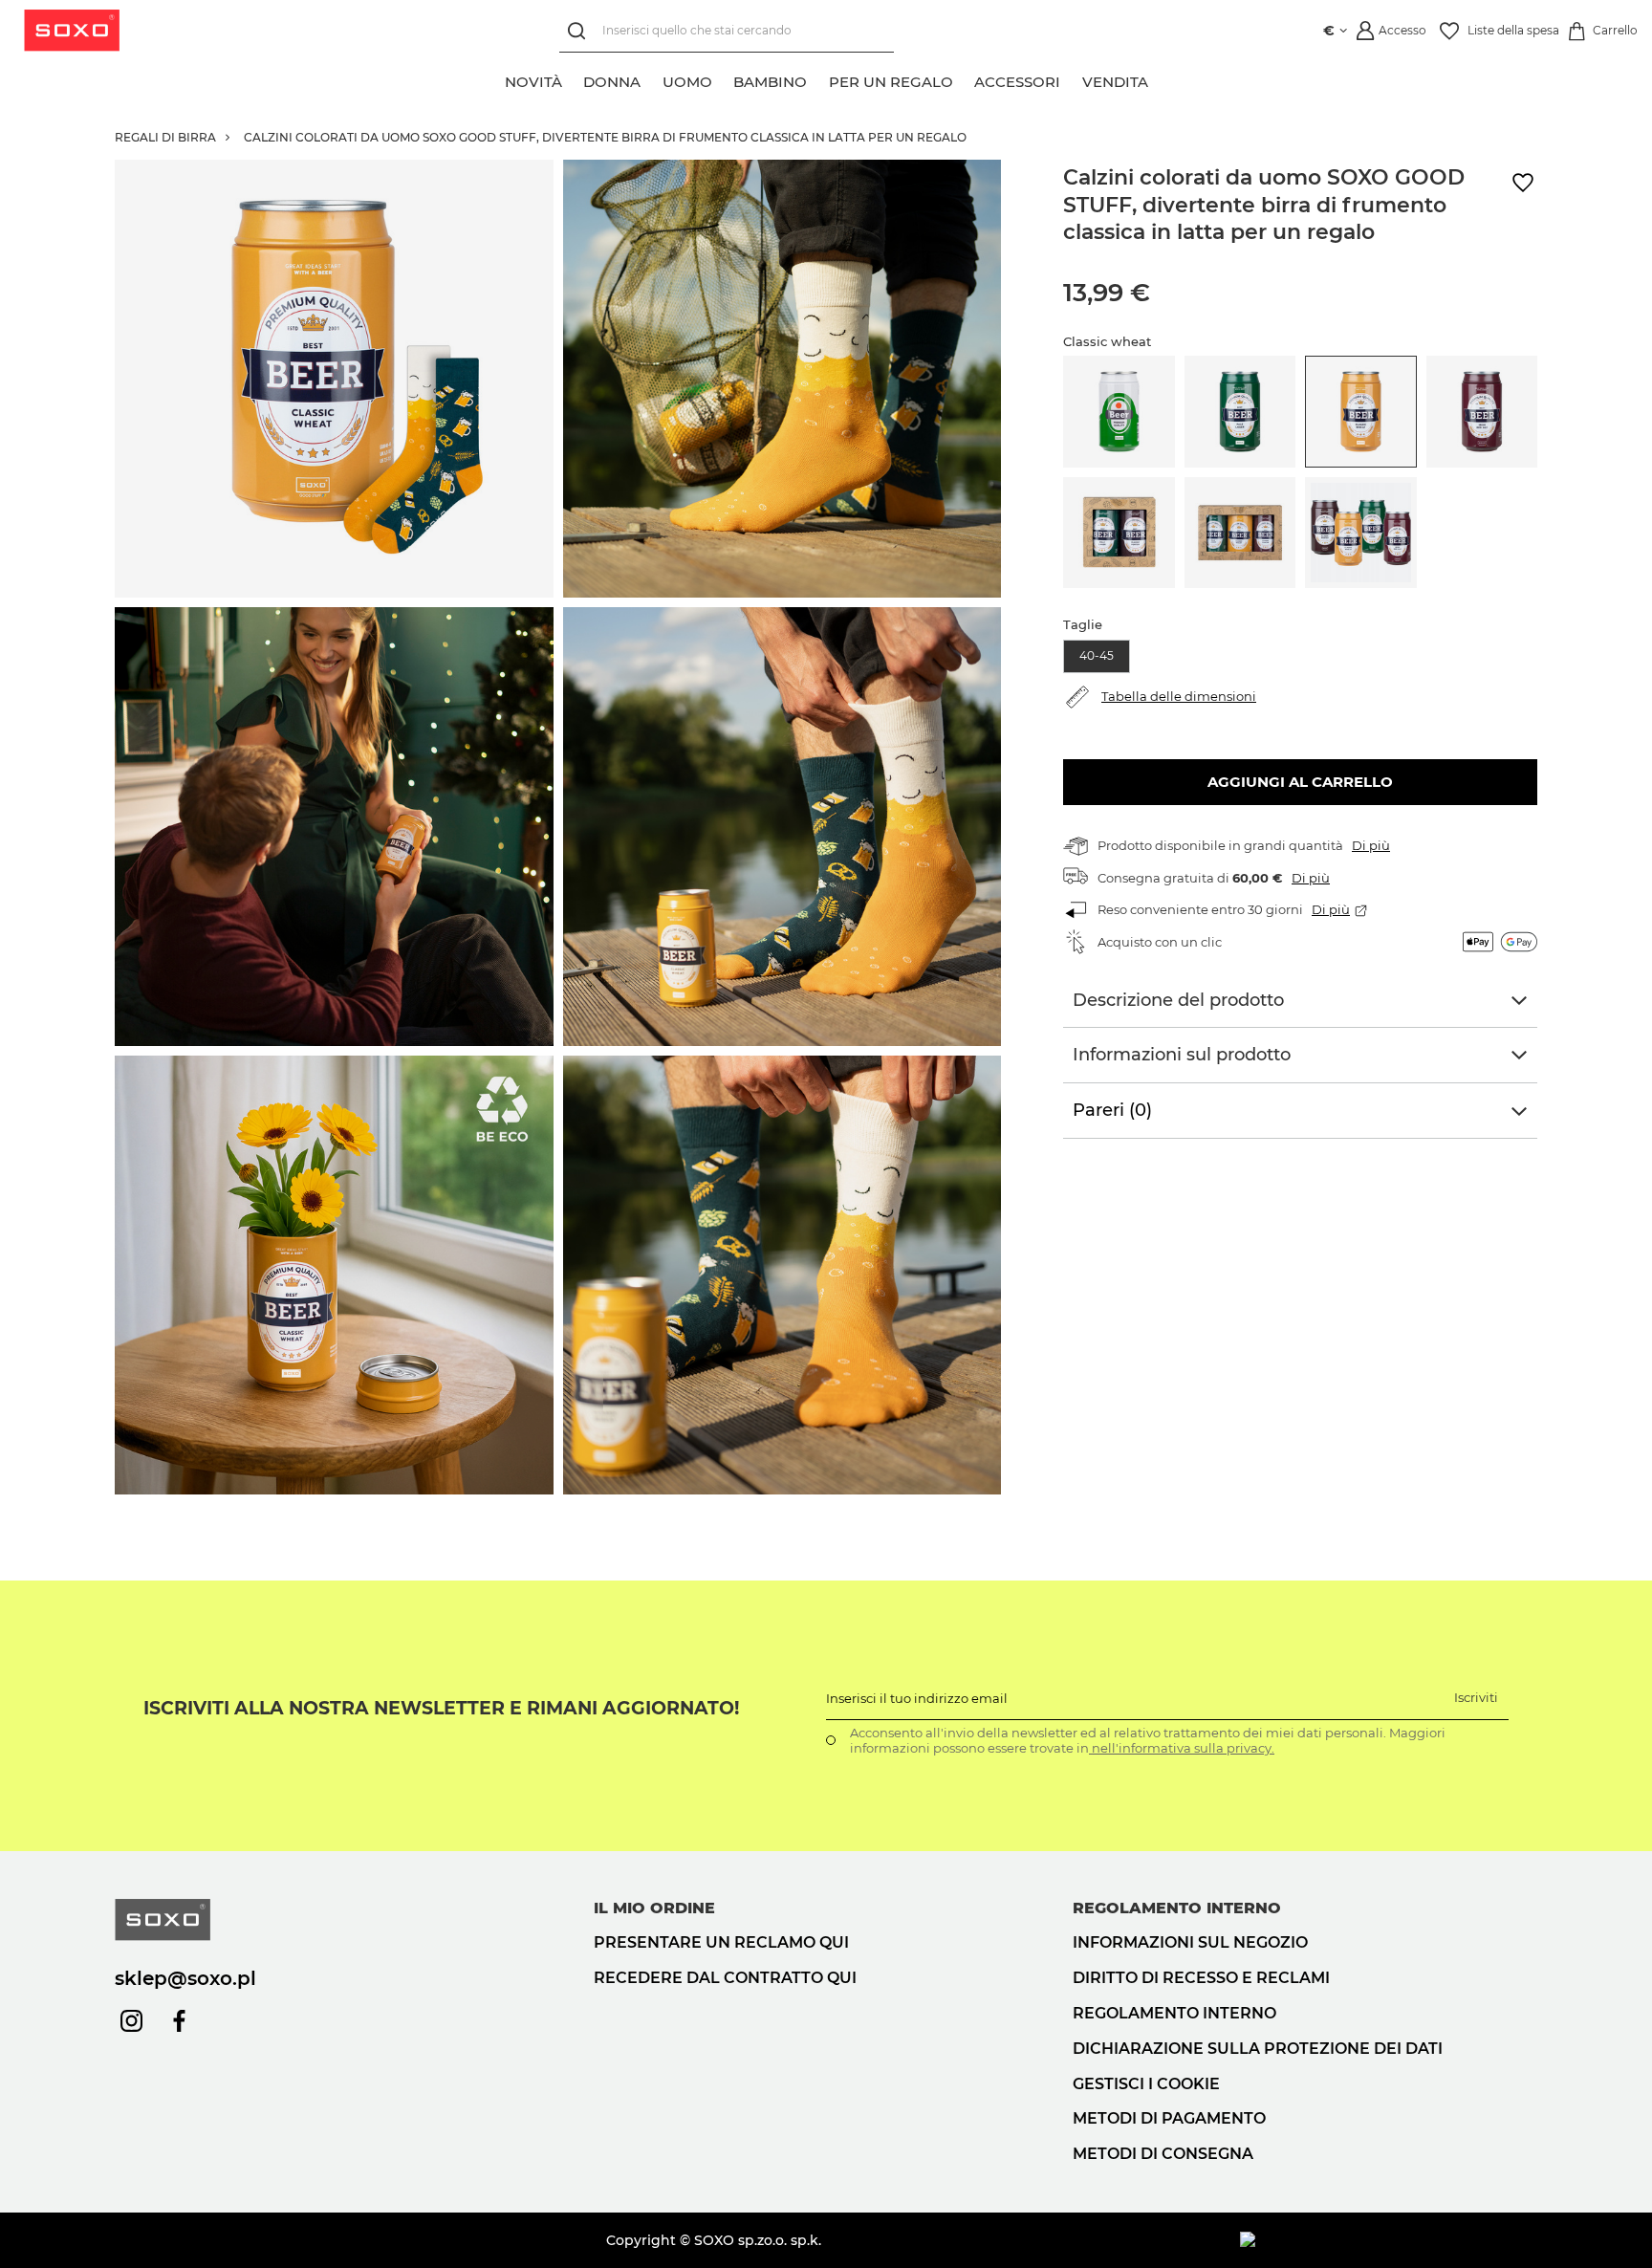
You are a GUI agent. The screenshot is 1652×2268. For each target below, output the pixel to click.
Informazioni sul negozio (1190, 1942)
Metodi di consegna (1163, 2154)
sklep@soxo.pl (185, 1978)
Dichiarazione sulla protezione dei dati (1258, 2049)
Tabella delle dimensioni (1179, 696)
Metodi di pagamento (1169, 2118)
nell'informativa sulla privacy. (1182, 1748)
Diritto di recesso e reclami (1201, 1978)
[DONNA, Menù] (651, 79)
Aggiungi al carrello (1300, 782)
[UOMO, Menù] (723, 79)
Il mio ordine (654, 1908)
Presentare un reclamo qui (721, 1942)
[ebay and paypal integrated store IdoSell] (1389, 2240)
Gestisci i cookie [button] (1146, 2084)
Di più (1371, 845)
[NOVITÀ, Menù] (573, 79)
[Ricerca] (581, 31)
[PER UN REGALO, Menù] (964, 79)
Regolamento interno (1174, 2013)
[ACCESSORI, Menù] (1071, 79)
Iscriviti (1476, 1697)
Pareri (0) (1112, 1110)
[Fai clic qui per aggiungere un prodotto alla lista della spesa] (1523, 183)
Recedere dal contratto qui (725, 1978)
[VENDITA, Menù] (1159, 79)
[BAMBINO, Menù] (817, 79)
